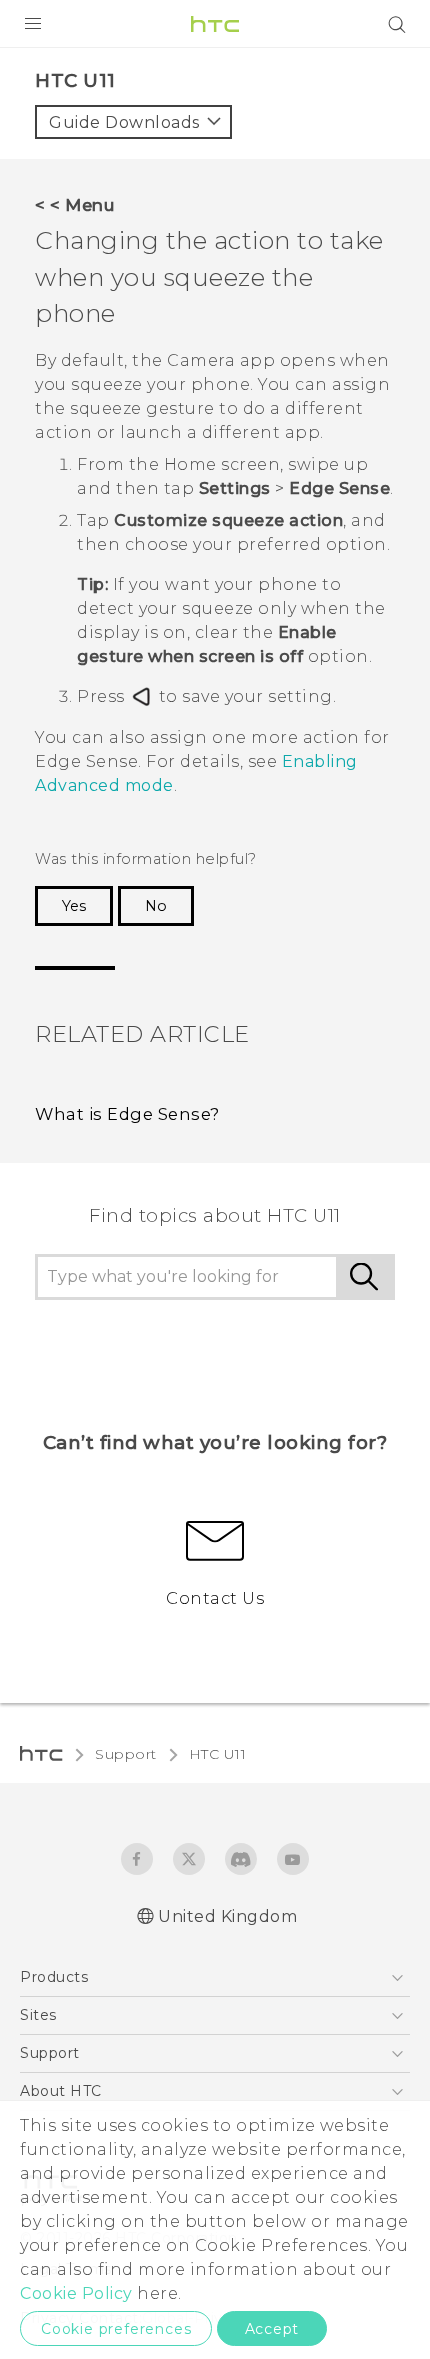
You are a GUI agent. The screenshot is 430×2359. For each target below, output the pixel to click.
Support (126, 1754)
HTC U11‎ (218, 1754)
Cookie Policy (76, 2293)
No (156, 906)
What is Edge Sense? (127, 1114)
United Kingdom (227, 1916)
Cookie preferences (116, 2329)
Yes (74, 906)
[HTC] (215, 24)
